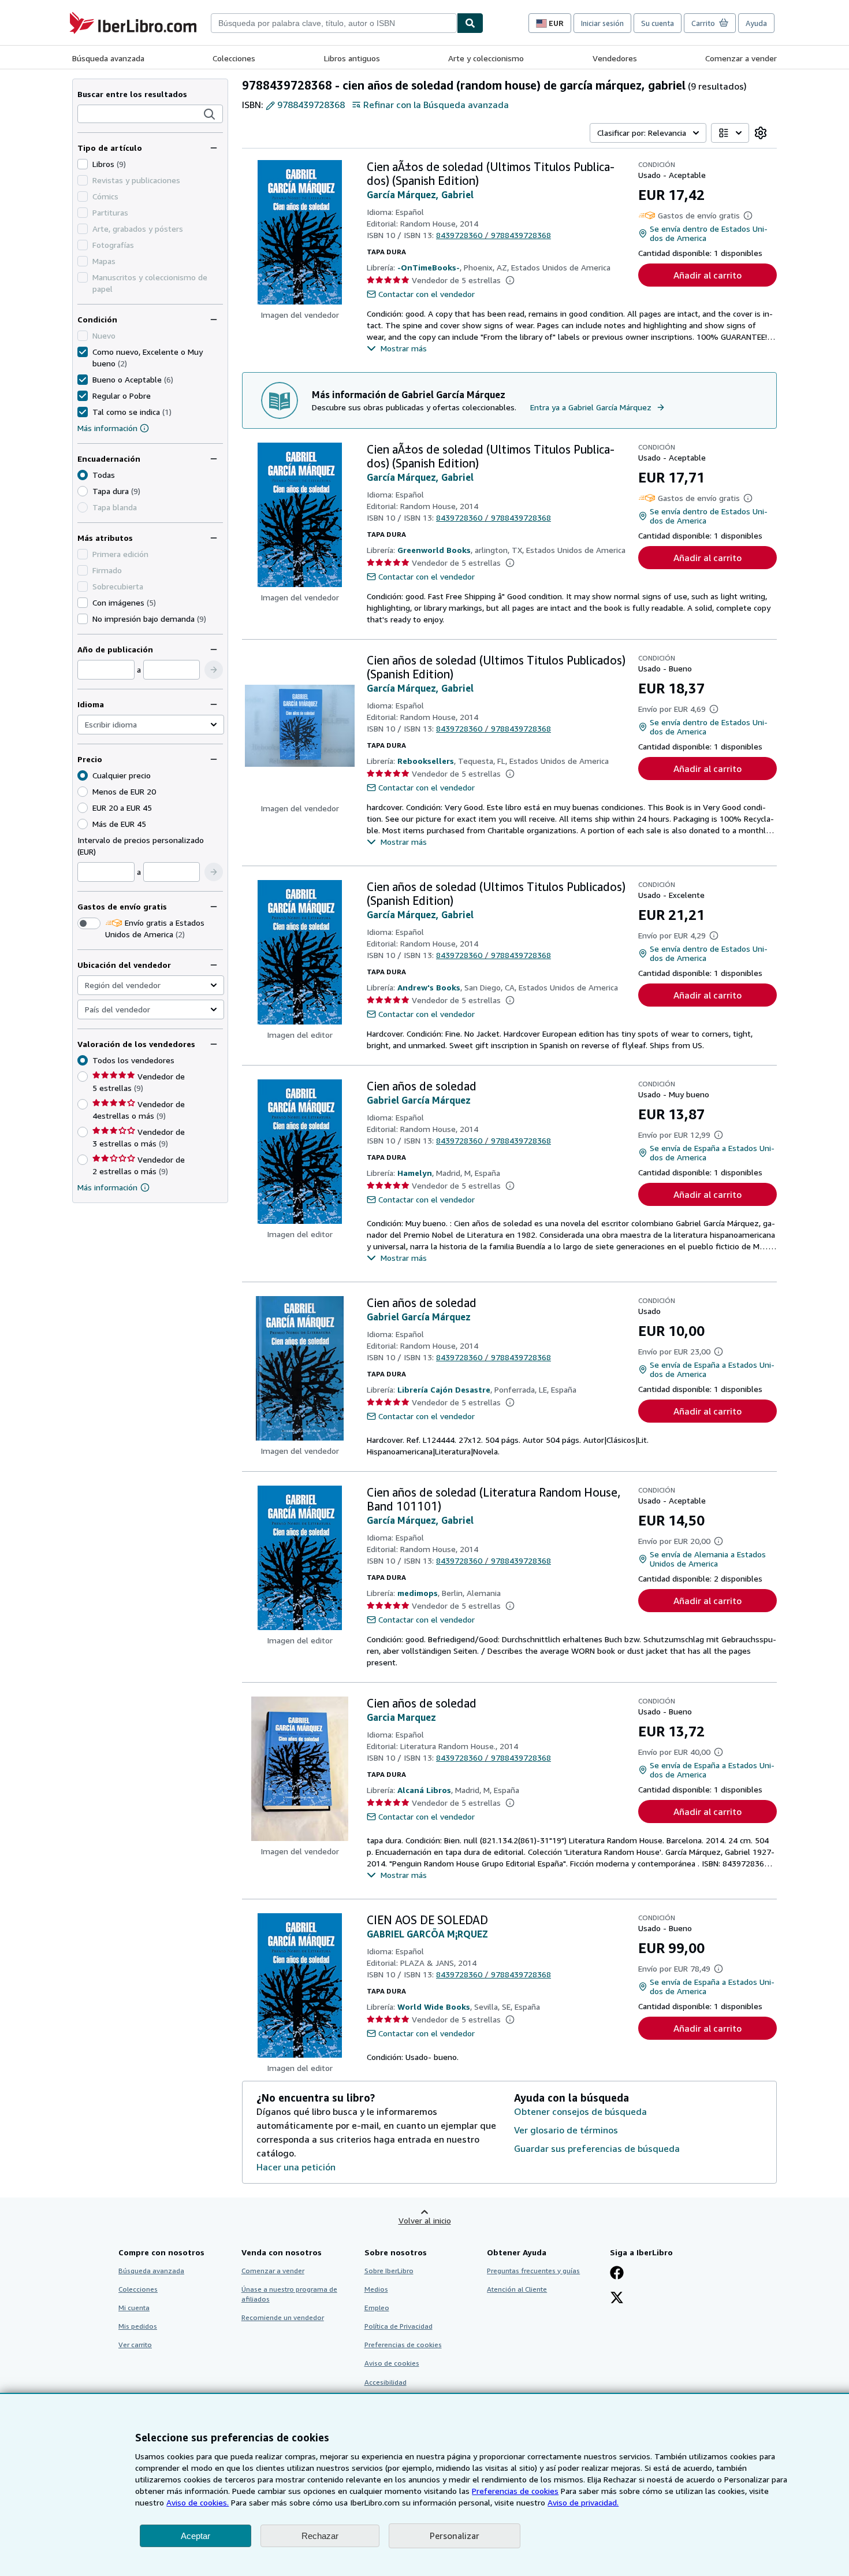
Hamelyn (415, 1173)
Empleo (377, 2308)
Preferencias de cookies (515, 2491)
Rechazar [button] (320, 2536)
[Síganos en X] (617, 2299)
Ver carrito (135, 2345)
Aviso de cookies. (198, 2502)
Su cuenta (658, 23)
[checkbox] (83, 164)
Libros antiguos (352, 58)
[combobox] (334, 23)
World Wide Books (434, 2007)
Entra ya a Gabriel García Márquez (591, 407)
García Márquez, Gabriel (420, 195)
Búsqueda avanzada (108, 58)
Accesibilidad (386, 2382)
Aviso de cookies (392, 2363)
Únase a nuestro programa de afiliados (289, 2294)
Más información (107, 428)
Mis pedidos (138, 2326)
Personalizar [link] (455, 2536)
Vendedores (615, 58)
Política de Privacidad (399, 2326)
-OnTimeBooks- (429, 267)
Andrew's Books (429, 987)
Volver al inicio (425, 2220)
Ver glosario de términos (566, 2130)
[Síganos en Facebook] (617, 2274)
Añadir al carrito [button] (707, 275)
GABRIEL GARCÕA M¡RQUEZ (427, 1934)
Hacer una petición (296, 2167)
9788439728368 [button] (311, 105)
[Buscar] (470, 23)
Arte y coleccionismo (486, 58)
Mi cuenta (134, 2308)
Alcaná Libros (424, 1790)
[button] (210, 114)
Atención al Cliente (517, 2289)
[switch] (89, 923)
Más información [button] (107, 1187)
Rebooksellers (426, 761)
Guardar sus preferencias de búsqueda (597, 2148)
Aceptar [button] (196, 2536)
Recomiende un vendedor (283, 2317)
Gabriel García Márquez (419, 1100)
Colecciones (234, 58)
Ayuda (756, 23)
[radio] (83, 491)
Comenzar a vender (741, 58)
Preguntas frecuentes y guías (533, 2271)
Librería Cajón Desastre (444, 1389)
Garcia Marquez (401, 1717)
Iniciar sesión (602, 23)
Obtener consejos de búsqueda (580, 2111)
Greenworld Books (434, 550)
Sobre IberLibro (389, 2271)
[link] (761, 133)
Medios (376, 2289)
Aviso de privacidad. (583, 2502)
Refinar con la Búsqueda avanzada (436, 105)
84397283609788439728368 (494, 235)
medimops (418, 1593)
